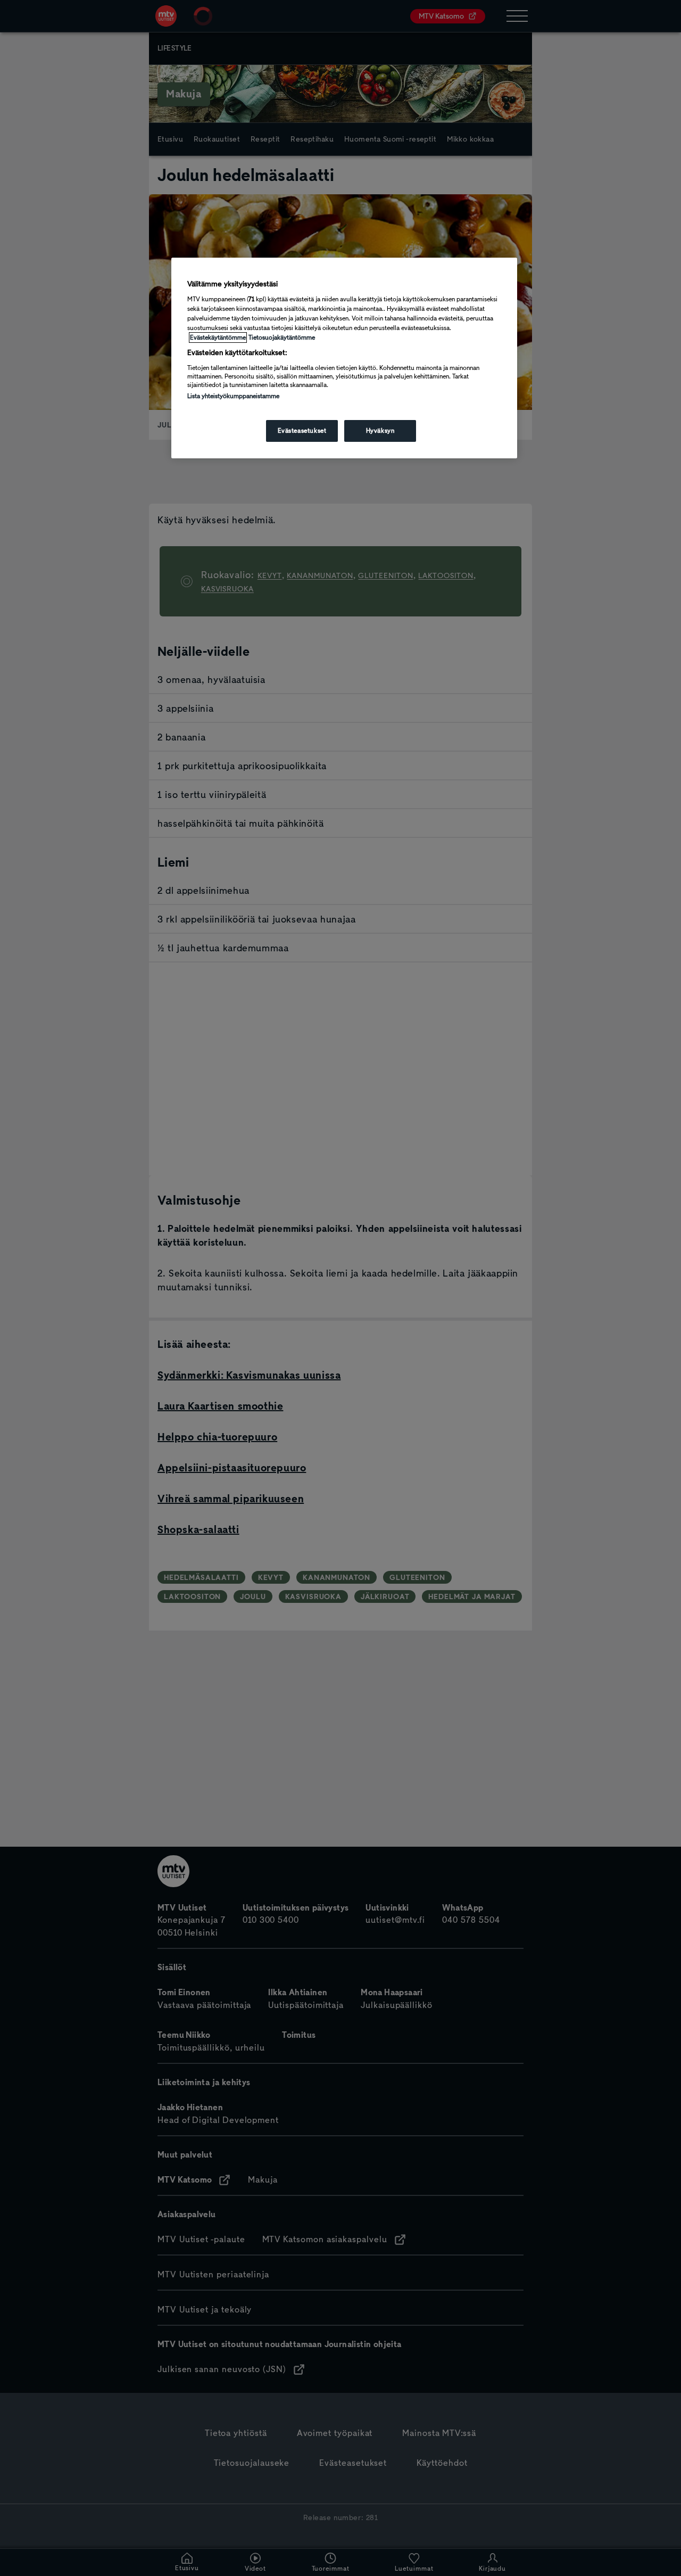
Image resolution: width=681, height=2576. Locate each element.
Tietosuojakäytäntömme (282, 338)
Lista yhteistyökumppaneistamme (233, 396)
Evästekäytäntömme (218, 338)
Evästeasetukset (302, 431)
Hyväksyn (380, 431)
